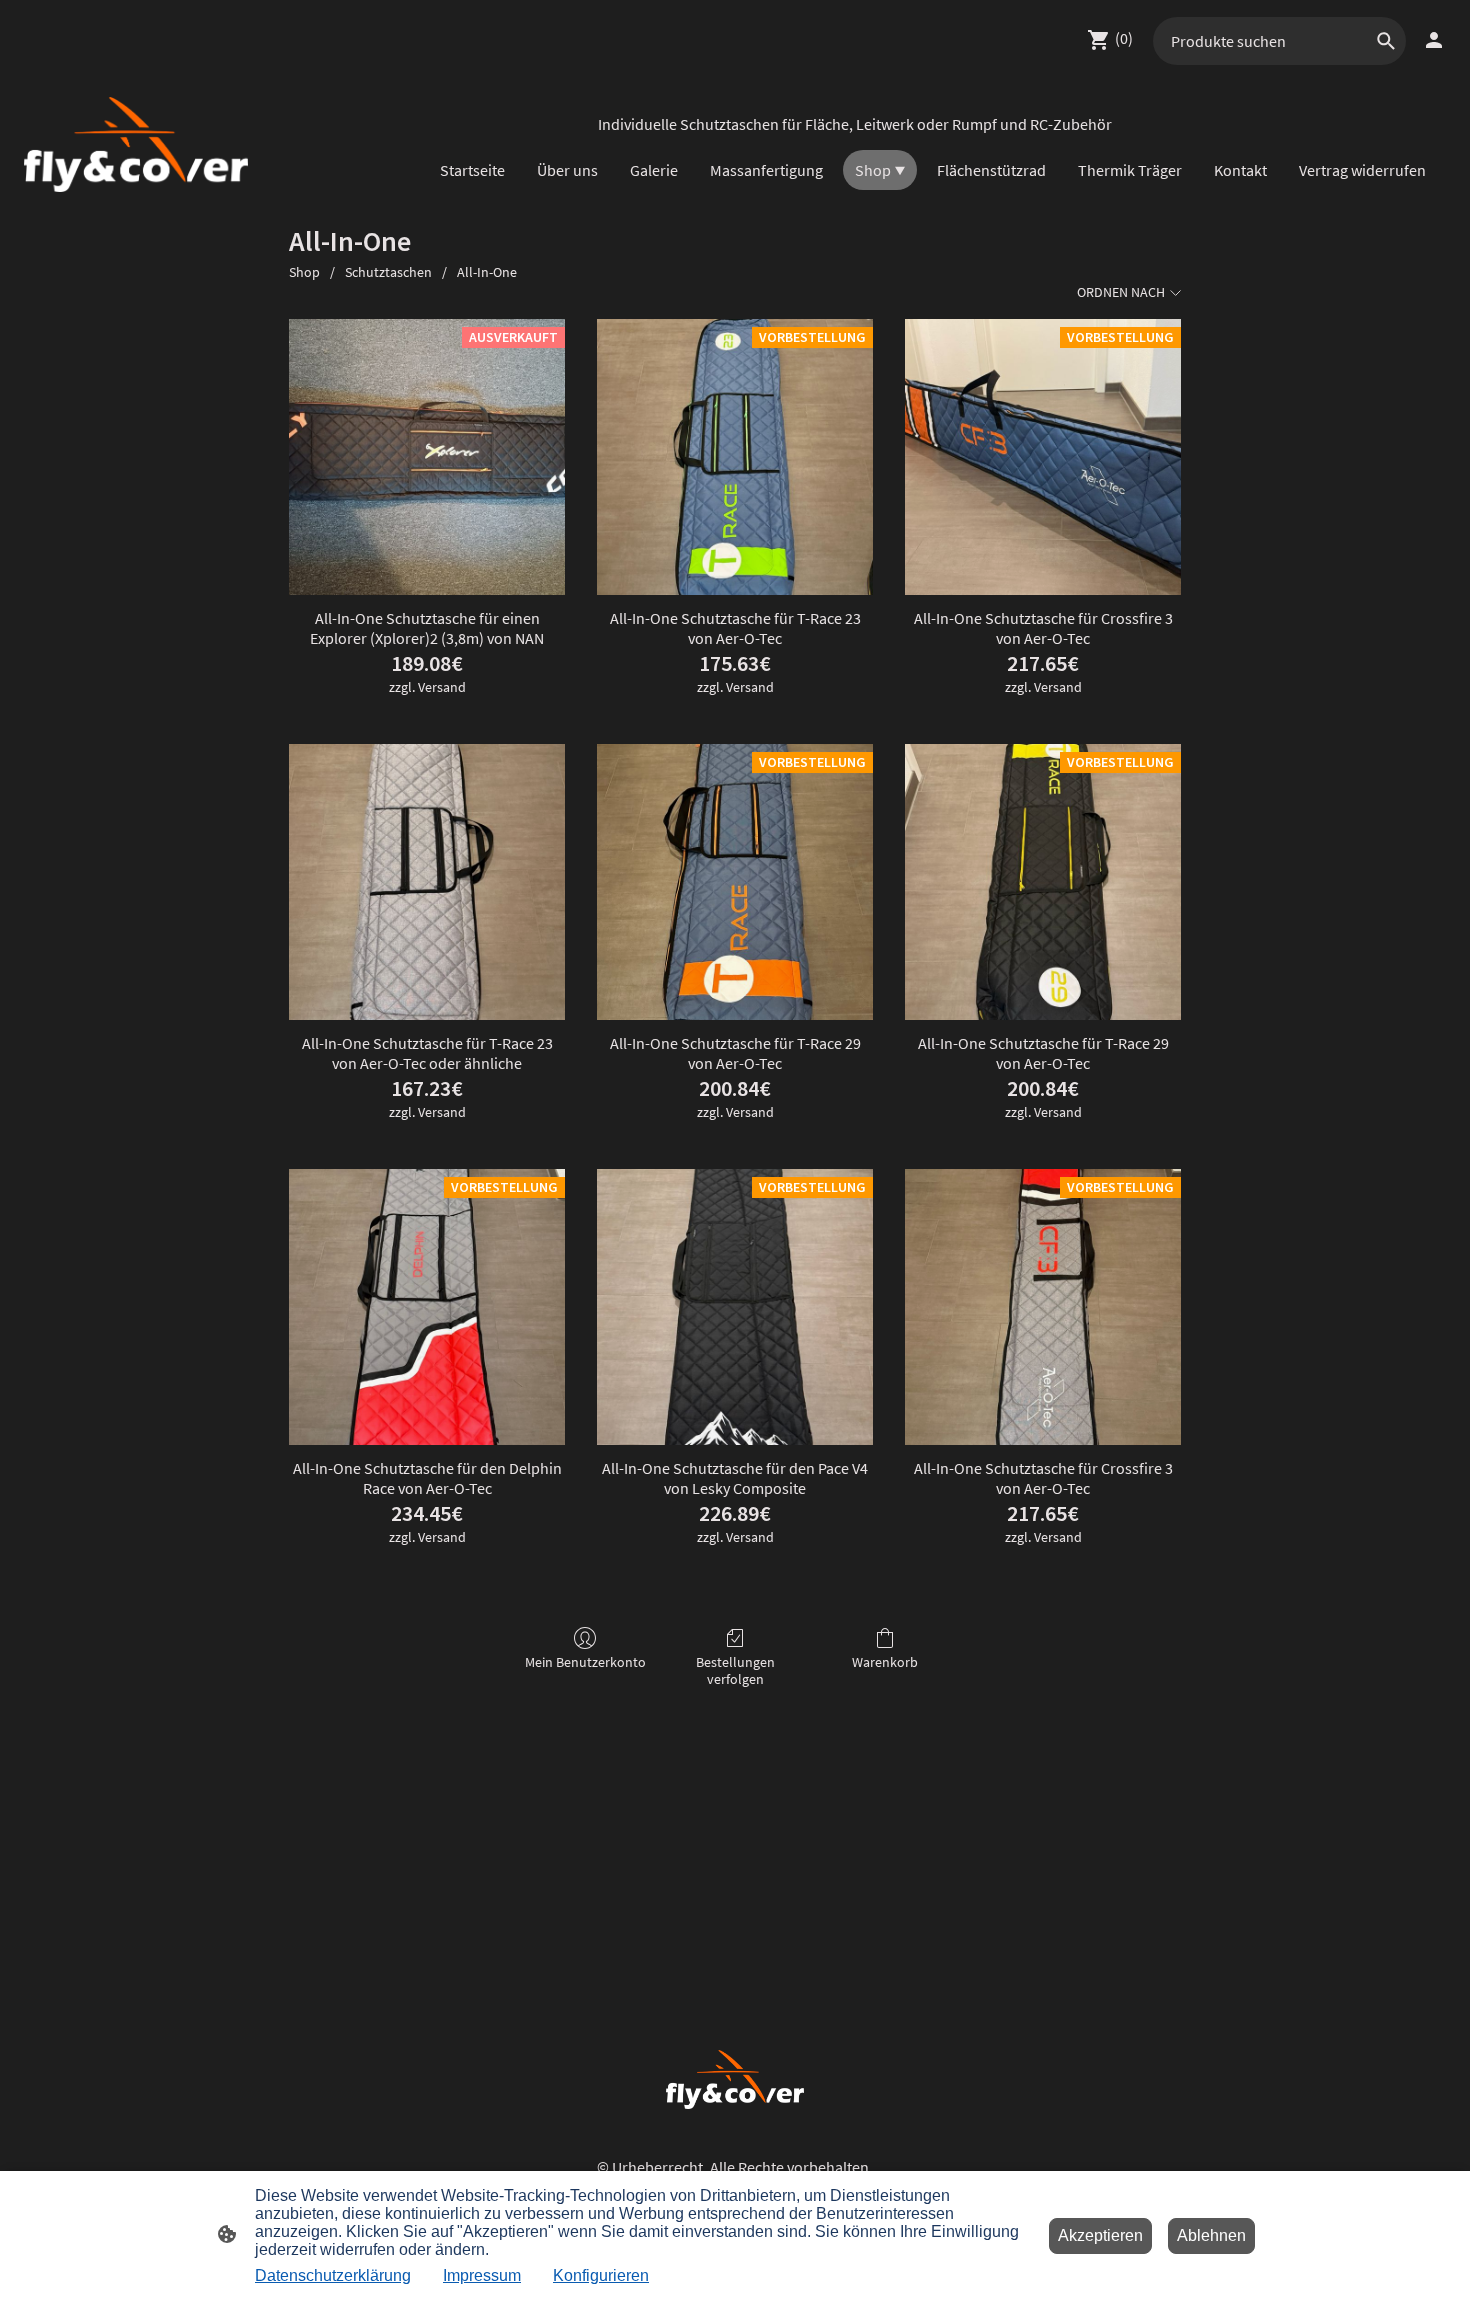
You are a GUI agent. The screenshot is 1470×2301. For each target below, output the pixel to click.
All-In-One (487, 272)
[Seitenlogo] (136, 144)
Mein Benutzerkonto (585, 1662)
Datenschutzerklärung (333, 2275)
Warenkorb (885, 1662)
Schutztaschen (388, 272)
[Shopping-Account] (1434, 40)
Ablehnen (1211, 2235)
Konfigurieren (601, 2275)
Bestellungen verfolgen (735, 1670)
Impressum (482, 2275)
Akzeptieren (1100, 2235)
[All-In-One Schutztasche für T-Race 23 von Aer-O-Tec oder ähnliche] (427, 882)
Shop (304, 272)
